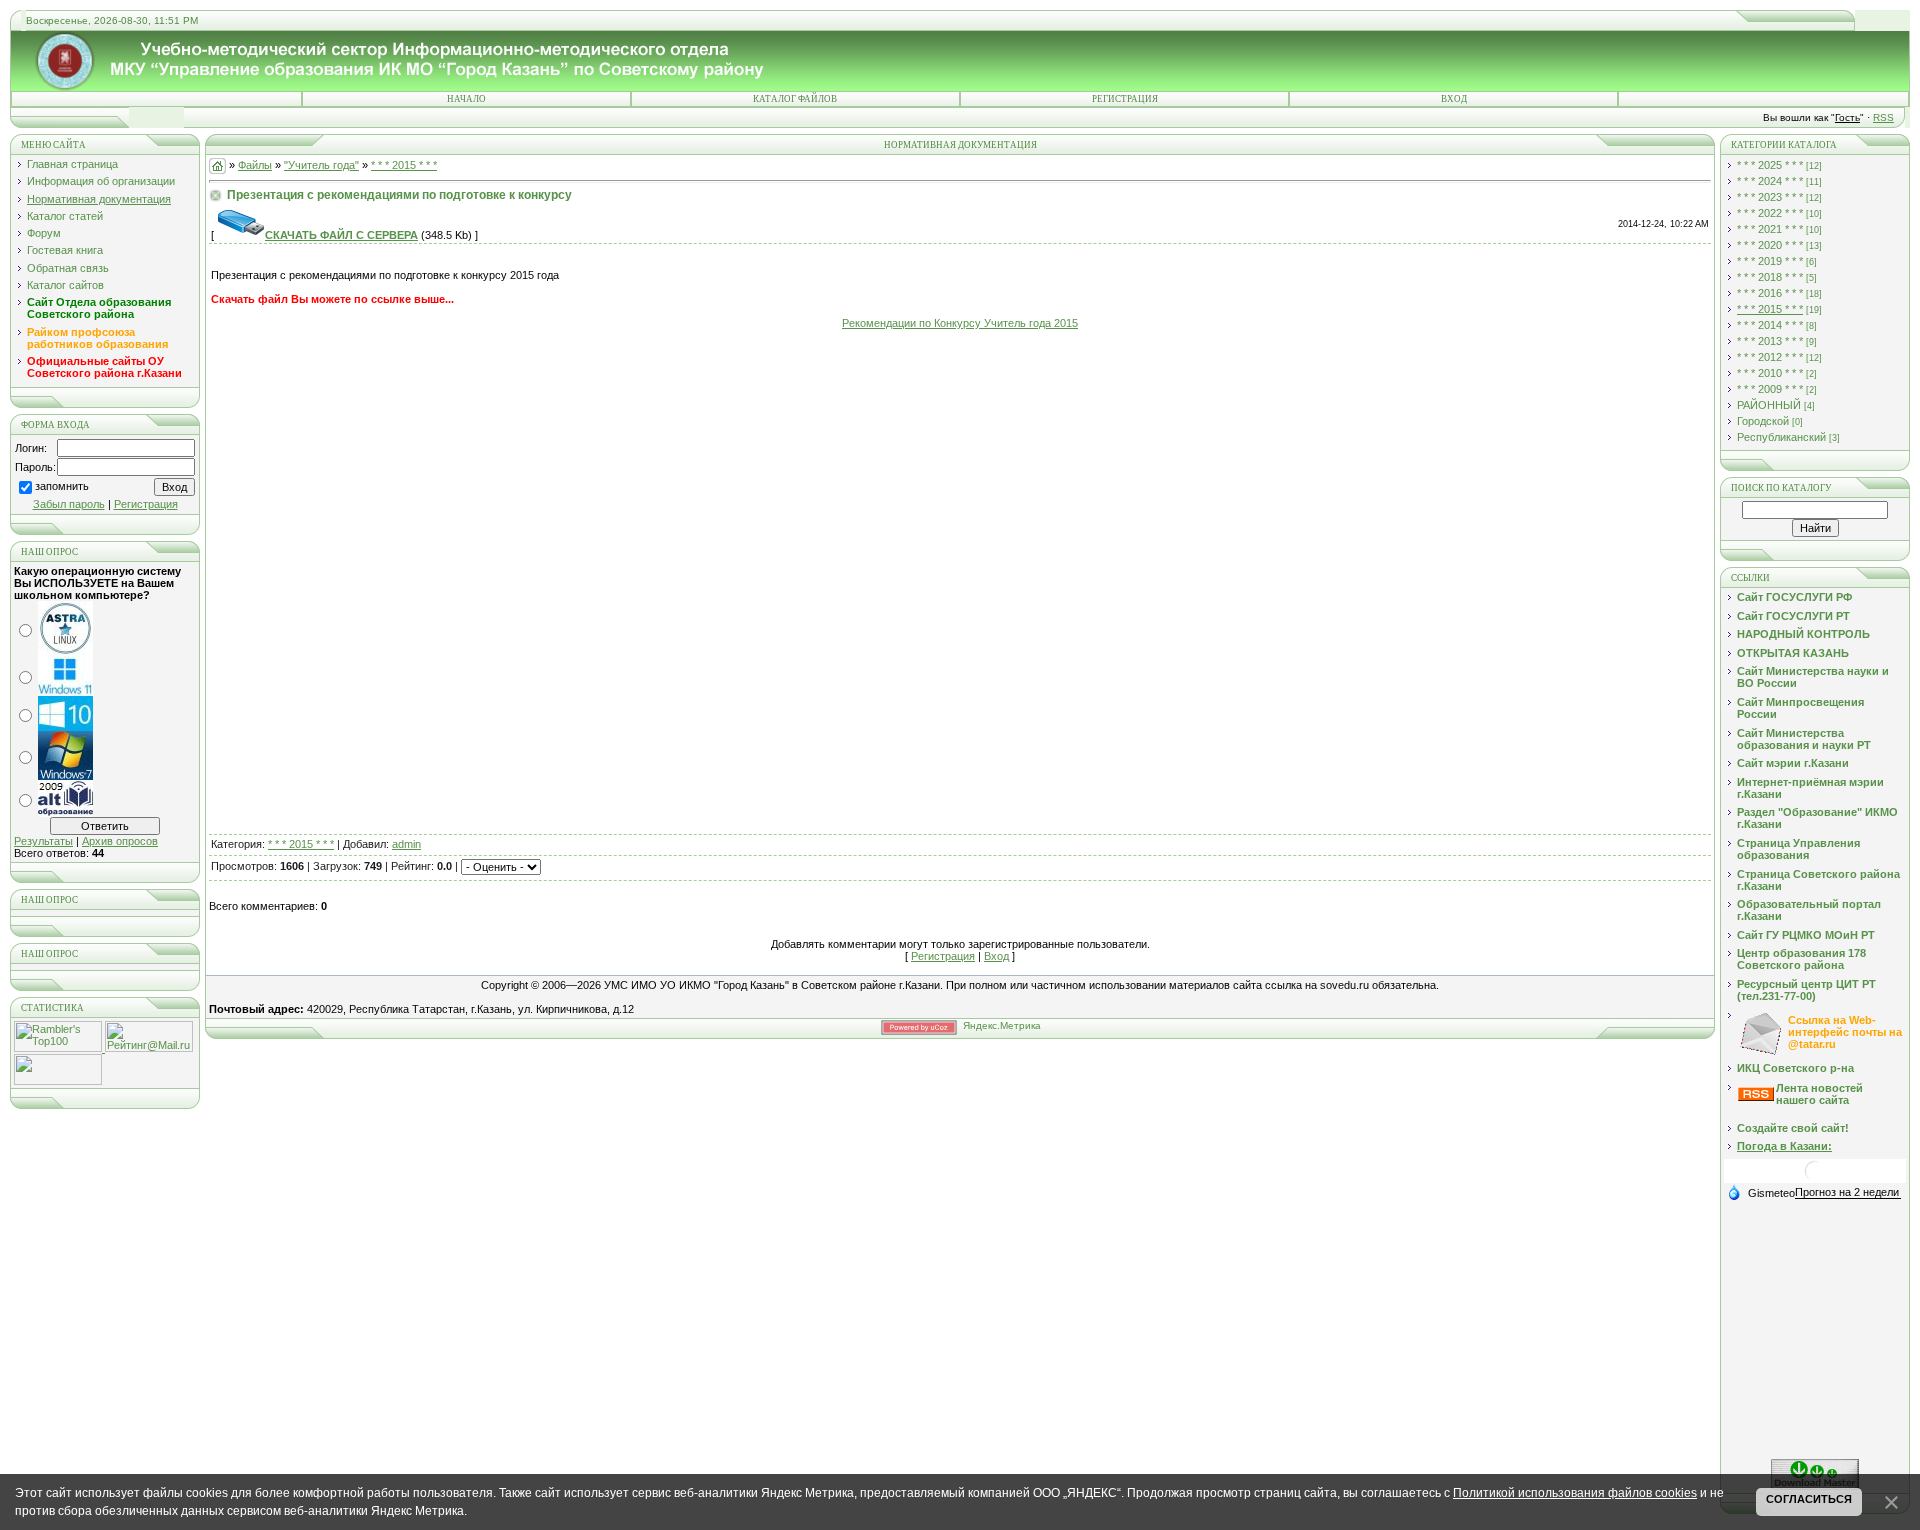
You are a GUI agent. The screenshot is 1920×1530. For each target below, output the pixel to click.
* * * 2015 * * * (404, 165)
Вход (1454, 99)
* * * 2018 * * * (1770, 277)
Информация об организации (101, 181)
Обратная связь (68, 268)
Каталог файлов (795, 99)
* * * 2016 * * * (1770, 293)
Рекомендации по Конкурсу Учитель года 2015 (960, 323)
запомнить (62, 487)
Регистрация (1125, 99)
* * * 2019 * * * (1770, 261)
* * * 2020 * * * (1770, 245)
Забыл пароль (69, 504)
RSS (1883, 117)
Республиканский (1781, 437)
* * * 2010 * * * (1770, 373)
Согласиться (1809, 1499)
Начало (466, 99)
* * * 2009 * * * (1770, 389)
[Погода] (1761, 1192)
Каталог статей (65, 216)
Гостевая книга (65, 250)
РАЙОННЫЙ (1769, 405)
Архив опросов (120, 841)
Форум (44, 233)
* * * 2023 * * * (1770, 197)
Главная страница (72, 164)
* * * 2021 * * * (1770, 229)
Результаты (43, 841)
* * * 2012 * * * (1770, 357)
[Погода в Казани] (1815, 1178)
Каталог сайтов (65, 285)
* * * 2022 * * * (1770, 213)
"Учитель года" (321, 165)
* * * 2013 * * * (1770, 341)
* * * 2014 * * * (1770, 325)
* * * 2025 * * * (1770, 165)
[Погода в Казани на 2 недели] (1848, 1192)
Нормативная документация (99, 199)
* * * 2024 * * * (1770, 181)
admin (406, 844)
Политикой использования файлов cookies (1575, 1493)
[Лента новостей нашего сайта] (1756, 1097)
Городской (1763, 421)
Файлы (255, 165)
